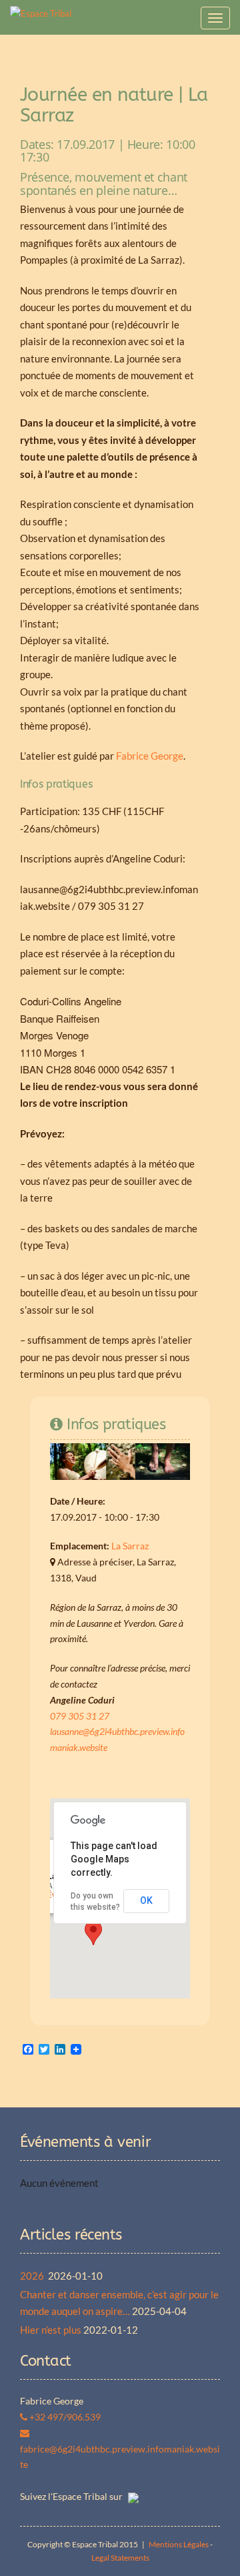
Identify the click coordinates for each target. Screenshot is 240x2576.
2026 (33, 2276)
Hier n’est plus (51, 2330)
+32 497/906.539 (64, 2417)
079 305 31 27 (80, 1716)
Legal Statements (120, 2558)
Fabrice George (150, 756)
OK (146, 1900)
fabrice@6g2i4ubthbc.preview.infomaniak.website (120, 2457)
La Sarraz (130, 1546)
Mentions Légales (179, 2544)
